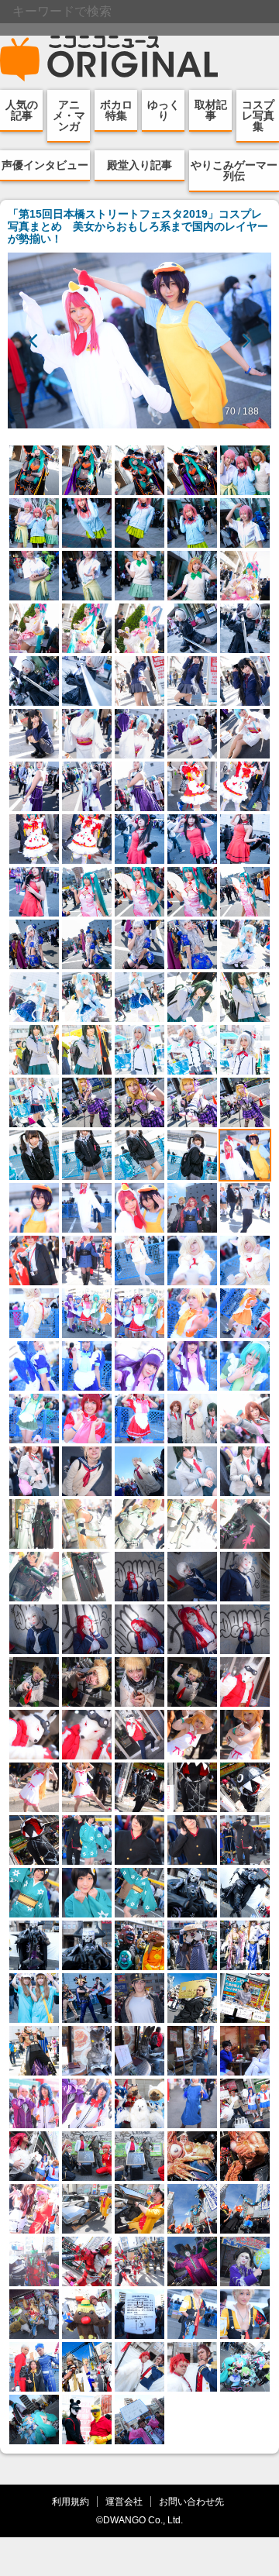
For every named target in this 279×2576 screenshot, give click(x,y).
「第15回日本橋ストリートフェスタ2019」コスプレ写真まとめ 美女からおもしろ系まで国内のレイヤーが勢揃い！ (138, 226)
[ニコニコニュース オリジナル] (109, 59)
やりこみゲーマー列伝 (234, 170)
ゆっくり (164, 110)
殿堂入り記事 (139, 165)
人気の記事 (22, 110)
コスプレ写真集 (258, 115)
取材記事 (211, 110)
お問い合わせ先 (191, 2501)
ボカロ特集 (116, 110)
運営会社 (124, 2501)
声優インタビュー (45, 165)
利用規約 (71, 2501)
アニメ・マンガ (69, 115)
